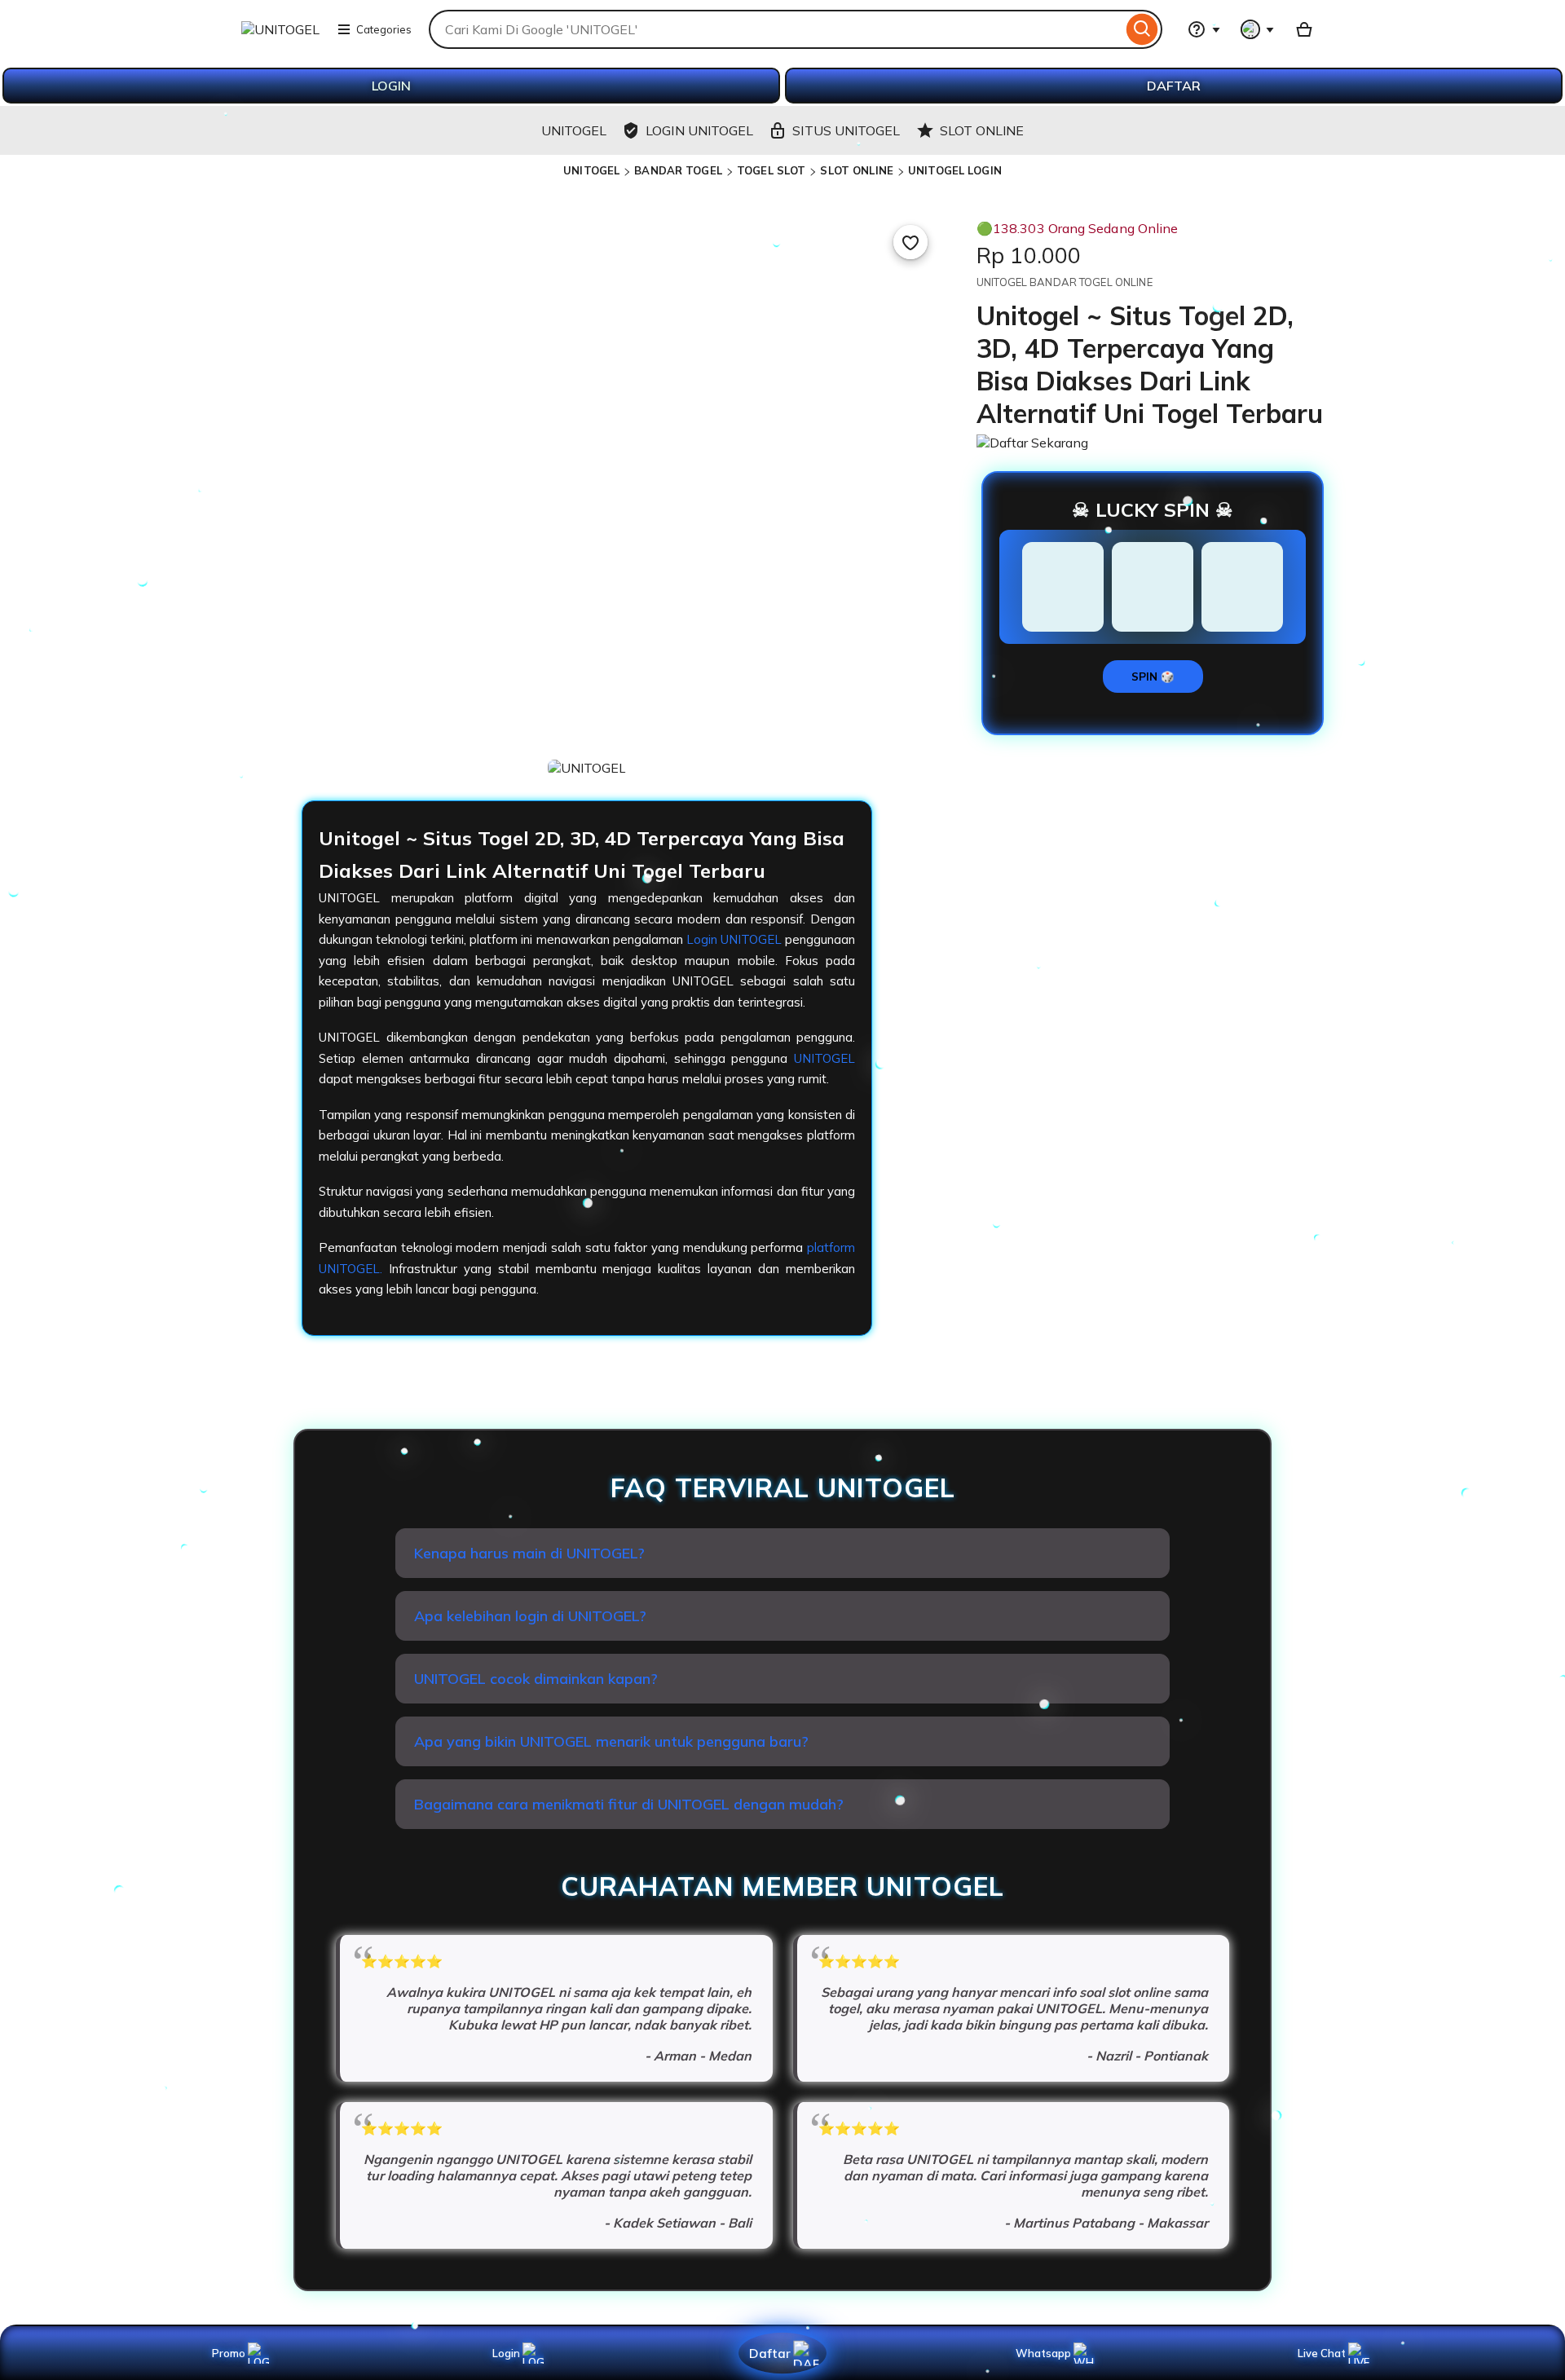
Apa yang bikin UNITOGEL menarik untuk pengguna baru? (611, 1741)
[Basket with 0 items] (1304, 29)
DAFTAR (1174, 86)
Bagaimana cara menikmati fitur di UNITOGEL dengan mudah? (629, 1804)
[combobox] (776, 29)
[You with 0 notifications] (1258, 29)
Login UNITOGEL (734, 939)
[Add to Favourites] (910, 242)
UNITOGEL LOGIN (955, 170)
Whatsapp (1046, 2353)
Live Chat (1322, 2353)
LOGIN (391, 86)
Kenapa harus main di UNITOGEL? (529, 1553)
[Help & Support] (1204, 29)
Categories (384, 29)
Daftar (769, 2353)
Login (506, 2353)
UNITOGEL (591, 170)
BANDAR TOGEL (678, 170)
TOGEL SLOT (771, 170)
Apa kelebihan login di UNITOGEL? (530, 1616)
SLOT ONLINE (856, 170)
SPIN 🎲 (1153, 677)
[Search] (1142, 29)
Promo (229, 2353)
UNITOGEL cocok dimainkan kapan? (536, 1679)
